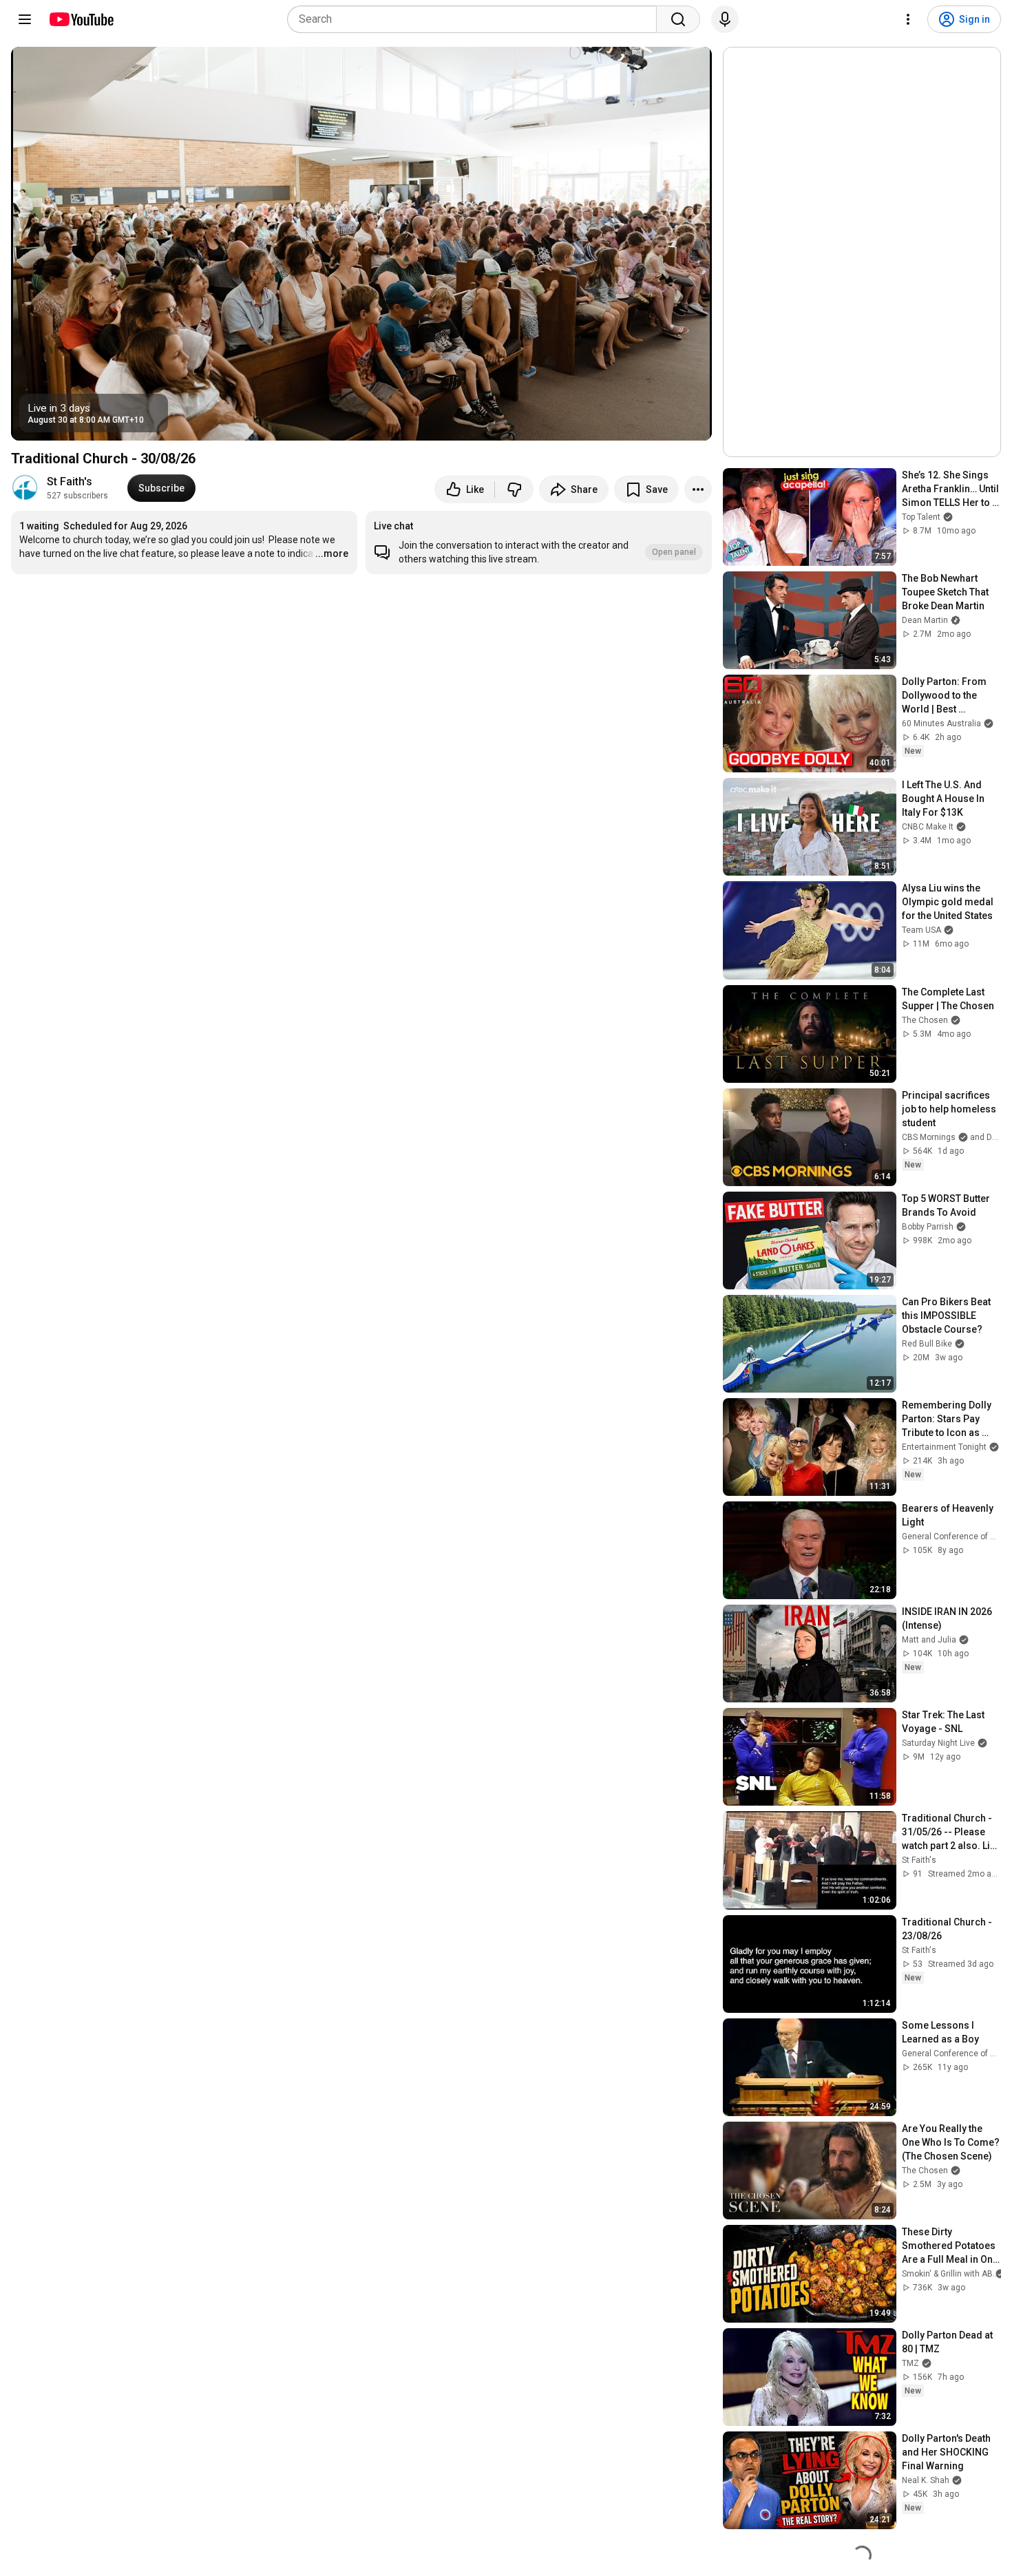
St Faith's (70, 482)
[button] (539, 542)
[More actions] (698, 489)
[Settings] (908, 19)
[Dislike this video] (514, 489)
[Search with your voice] (725, 19)
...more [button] (332, 553)
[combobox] (476, 19)
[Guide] (25, 19)
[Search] (678, 19)
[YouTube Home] (81, 19)
